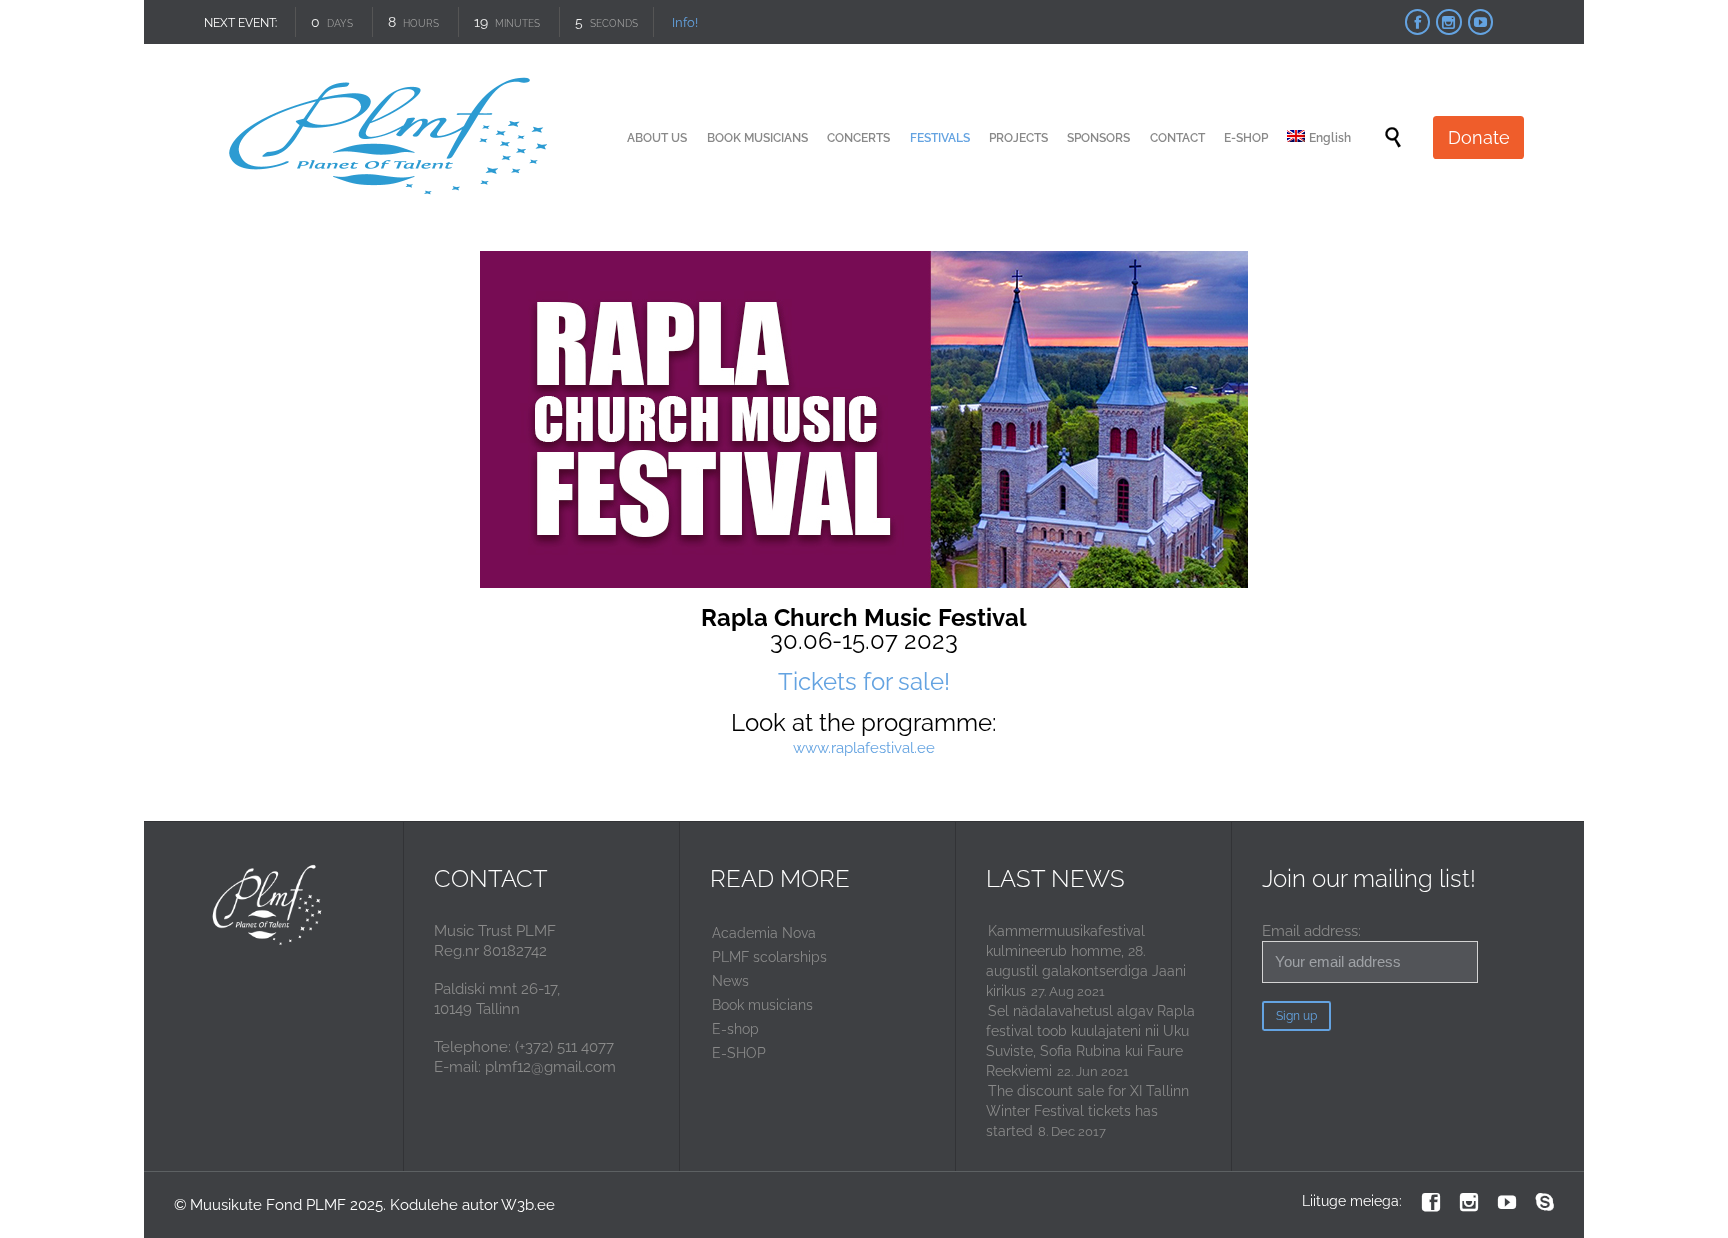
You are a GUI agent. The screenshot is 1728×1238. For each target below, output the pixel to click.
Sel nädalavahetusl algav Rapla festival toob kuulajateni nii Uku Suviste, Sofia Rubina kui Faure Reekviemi (1090, 1041)
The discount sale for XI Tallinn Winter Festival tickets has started (1087, 1111)
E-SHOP (739, 1053)
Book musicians (762, 1005)
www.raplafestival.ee (864, 748)
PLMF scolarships (769, 957)
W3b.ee (528, 1205)
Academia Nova (764, 933)
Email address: (1311, 931)
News (730, 981)
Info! (685, 22)
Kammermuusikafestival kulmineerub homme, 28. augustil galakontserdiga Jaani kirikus (1086, 961)
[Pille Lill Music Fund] (391, 137)
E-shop (735, 1029)
